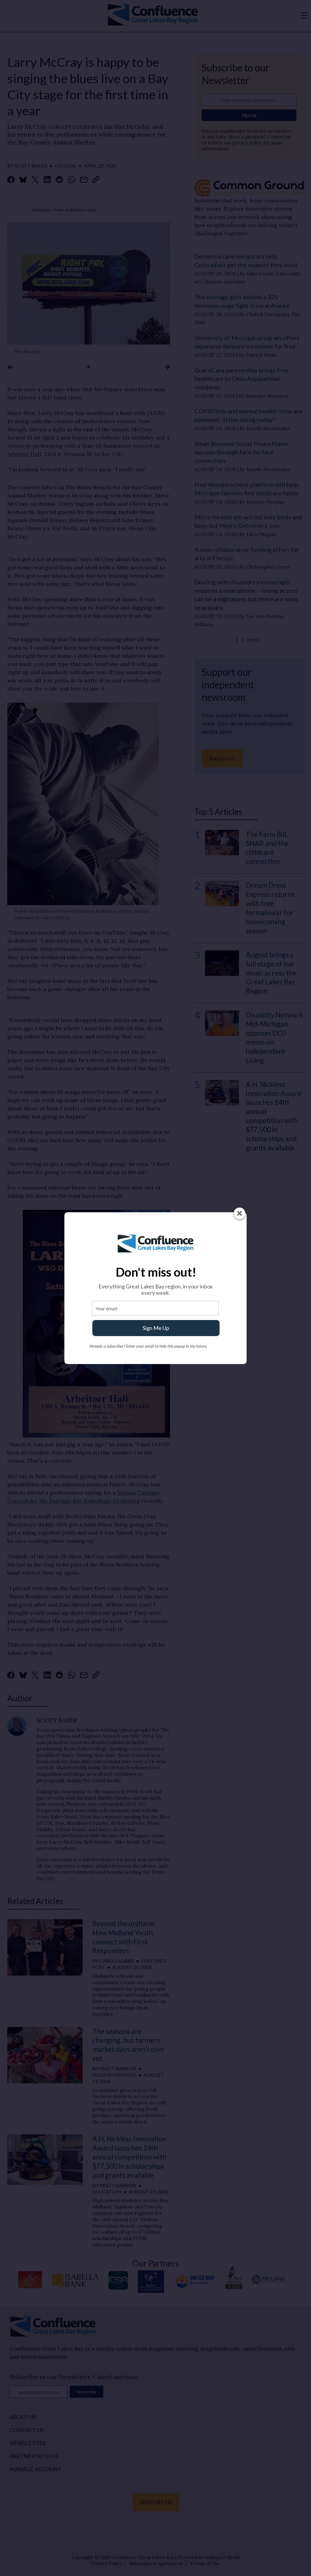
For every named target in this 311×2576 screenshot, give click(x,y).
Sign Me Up (156, 1328)
